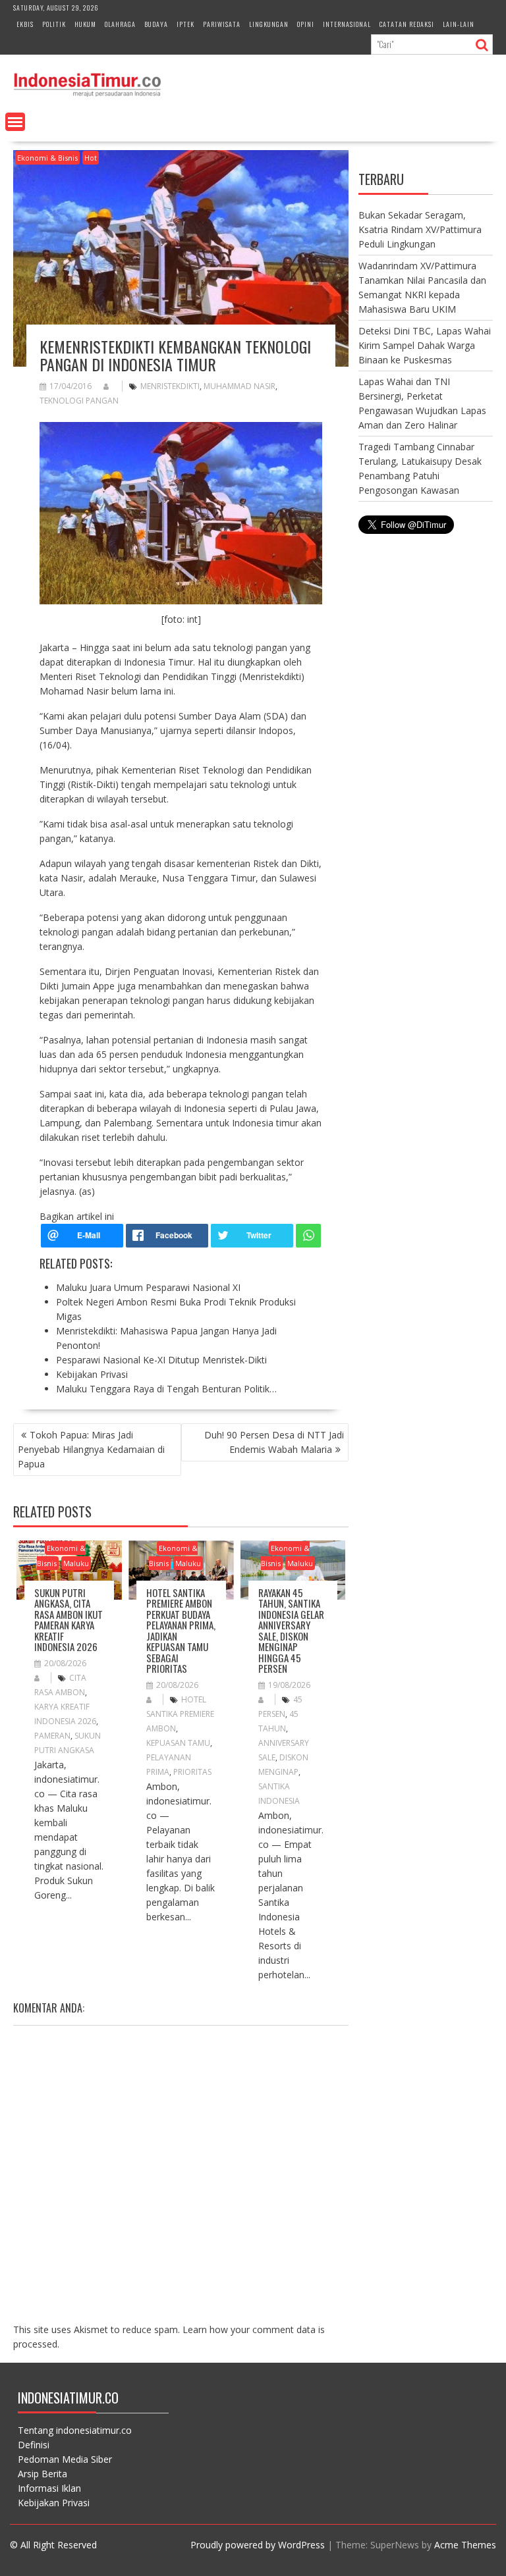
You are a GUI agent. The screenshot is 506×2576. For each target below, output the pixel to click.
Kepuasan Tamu (178, 1743)
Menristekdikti (170, 386)
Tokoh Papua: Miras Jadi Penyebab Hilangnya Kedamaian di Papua (91, 1449)
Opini (306, 24)
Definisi (34, 2445)
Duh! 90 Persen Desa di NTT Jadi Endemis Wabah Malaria (274, 1442)
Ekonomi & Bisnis (47, 158)
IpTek (185, 24)
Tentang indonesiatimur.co (75, 2430)
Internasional (347, 24)
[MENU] (15, 122)
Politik (54, 24)
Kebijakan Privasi (54, 2503)
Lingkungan (269, 24)
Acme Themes (465, 2545)
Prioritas (192, 1772)
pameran (52, 1736)
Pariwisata (222, 24)
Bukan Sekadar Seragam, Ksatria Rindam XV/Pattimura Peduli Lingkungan (420, 229)
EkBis (25, 24)
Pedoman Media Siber (65, 2459)
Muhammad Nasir (239, 386)
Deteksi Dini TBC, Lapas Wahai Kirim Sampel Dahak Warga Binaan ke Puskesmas (425, 345)
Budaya (156, 24)
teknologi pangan (79, 401)
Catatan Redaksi (407, 24)
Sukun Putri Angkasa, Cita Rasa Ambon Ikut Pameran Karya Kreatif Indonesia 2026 (69, 1620)
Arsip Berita (42, 2474)
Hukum (85, 24)
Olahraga (120, 24)
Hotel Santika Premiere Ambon (180, 1714)
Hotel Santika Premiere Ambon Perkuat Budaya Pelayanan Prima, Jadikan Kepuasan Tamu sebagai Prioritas (181, 1631)
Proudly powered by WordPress (258, 2545)
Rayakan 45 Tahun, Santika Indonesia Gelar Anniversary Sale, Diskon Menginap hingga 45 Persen (291, 1631)
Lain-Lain (459, 24)
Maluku (76, 1563)
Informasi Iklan (49, 2488)
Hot (91, 158)
